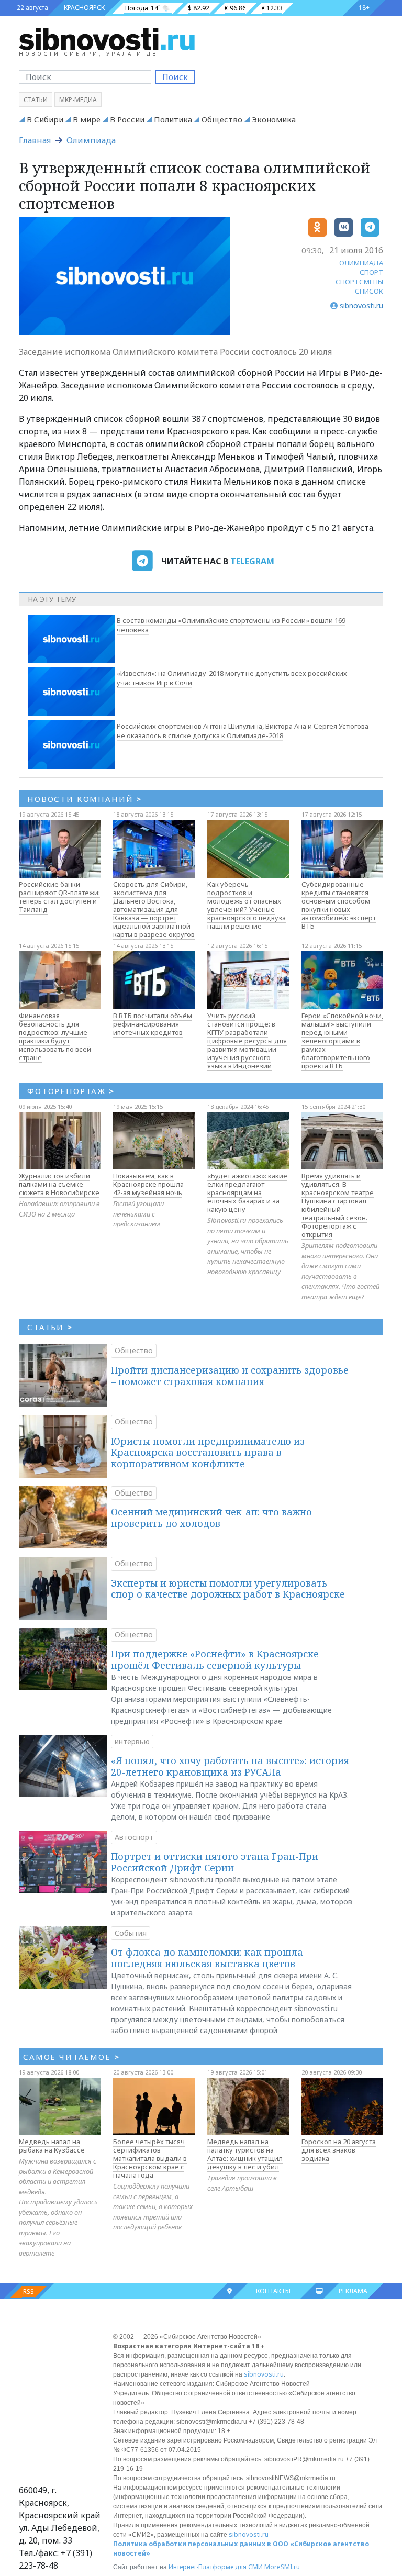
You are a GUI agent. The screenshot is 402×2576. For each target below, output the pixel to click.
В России (127, 119)
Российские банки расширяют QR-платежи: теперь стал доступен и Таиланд (59, 897)
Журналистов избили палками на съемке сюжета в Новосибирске (59, 1184)
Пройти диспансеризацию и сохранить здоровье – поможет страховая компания (230, 1376)
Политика (173, 119)
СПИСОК (369, 291)
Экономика (274, 119)
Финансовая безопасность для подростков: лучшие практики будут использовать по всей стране (55, 1036)
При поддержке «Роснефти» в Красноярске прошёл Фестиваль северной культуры (215, 1659)
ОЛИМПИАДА (361, 263)
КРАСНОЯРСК (84, 8)
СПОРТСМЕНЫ (359, 282)
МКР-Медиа (78, 100)
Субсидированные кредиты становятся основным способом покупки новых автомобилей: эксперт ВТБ (339, 905)
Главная (35, 140)
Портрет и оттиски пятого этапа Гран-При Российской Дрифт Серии (215, 1862)
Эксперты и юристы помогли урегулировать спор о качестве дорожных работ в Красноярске (228, 1589)
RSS (29, 2291)
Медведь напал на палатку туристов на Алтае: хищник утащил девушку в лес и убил (245, 2154)
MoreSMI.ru (282, 2567)
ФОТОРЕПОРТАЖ (71, 1091)
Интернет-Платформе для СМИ (216, 2567)
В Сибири (45, 119)
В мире (87, 119)
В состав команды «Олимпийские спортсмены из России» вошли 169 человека (231, 625)
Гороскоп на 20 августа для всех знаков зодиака (339, 2150)
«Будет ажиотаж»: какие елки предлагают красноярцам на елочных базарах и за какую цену (247, 1192)
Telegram (252, 561)
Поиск (175, 77)
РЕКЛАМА (353, 2291)
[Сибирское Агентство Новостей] (107, 39)
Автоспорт (134, 1837)
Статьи (36, 100)
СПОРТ (371, 272)
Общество (222, 119)
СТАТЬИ (50, 1327)
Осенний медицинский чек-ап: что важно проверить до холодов (211, 1518)
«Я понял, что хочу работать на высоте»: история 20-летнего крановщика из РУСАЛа (230, 1766)
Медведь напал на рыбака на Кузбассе (52, 2146)
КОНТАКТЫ (273, 2291)
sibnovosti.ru (264, 2374)
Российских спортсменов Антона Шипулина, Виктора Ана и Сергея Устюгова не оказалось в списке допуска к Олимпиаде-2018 (243, 731)
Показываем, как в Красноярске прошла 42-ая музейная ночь (148, 1184)
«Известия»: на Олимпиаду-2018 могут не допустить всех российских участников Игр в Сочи (232, 678)
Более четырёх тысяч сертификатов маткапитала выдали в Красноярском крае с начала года (150, 2158)
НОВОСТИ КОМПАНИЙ (85, 799)
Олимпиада (91, 140)
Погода (137, 8)
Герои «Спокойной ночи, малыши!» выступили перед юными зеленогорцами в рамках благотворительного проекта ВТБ (342, 1041)
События (131, 1933)
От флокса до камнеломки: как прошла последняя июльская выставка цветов (207, 1958)
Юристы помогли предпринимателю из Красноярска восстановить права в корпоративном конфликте (208, 1452)
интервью (132, 1741)
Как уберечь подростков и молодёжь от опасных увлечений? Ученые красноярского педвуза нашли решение (247, 905)
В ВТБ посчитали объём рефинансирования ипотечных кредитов (153, 1024)
